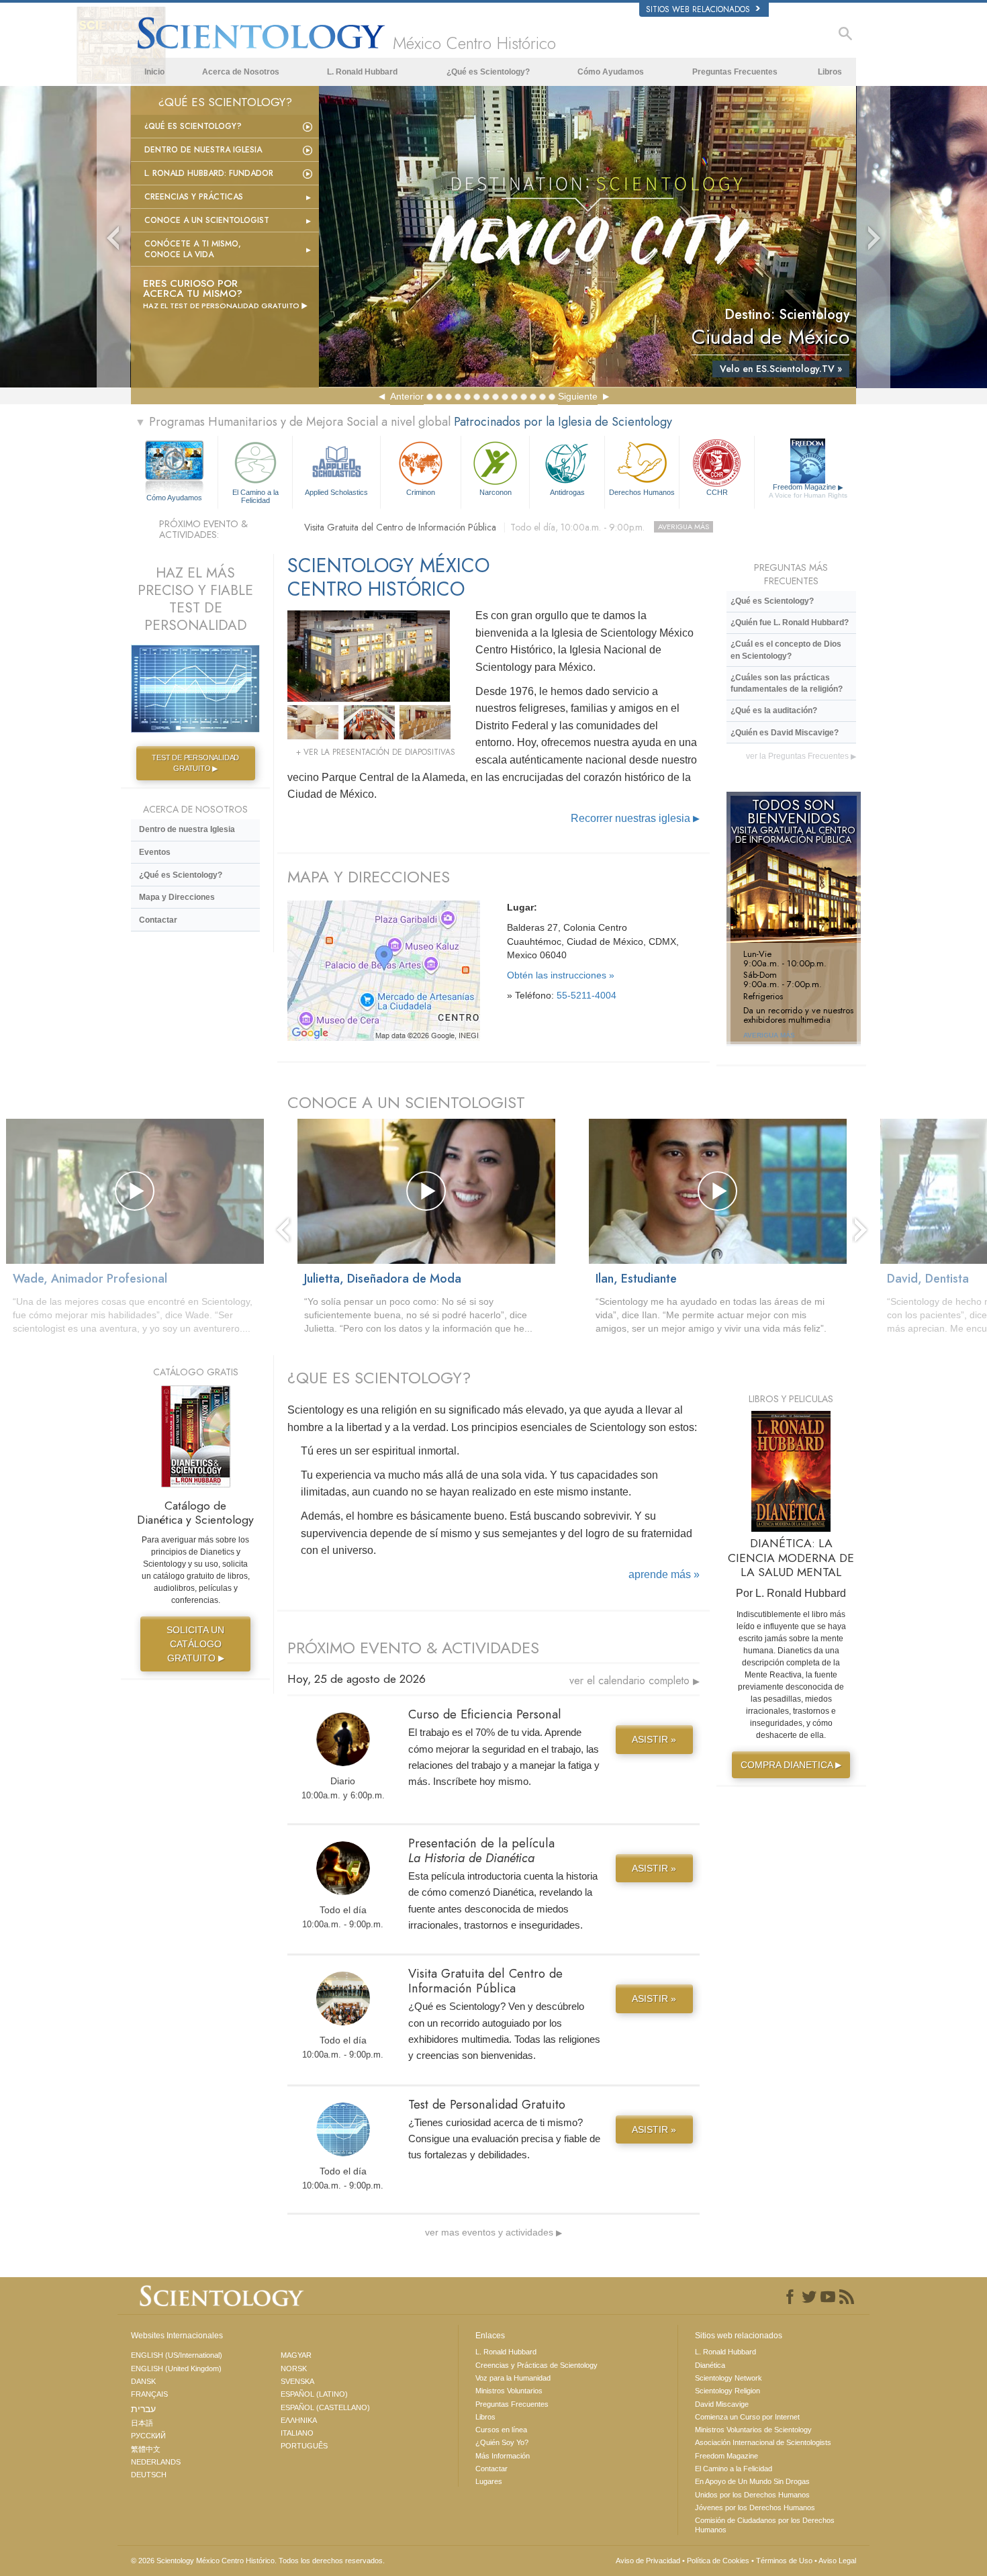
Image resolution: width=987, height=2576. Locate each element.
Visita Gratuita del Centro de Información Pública (507, 527)
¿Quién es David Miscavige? (785, 733)
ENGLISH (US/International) (177, 2355)
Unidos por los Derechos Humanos (752, 2495)
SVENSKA (297, 2381)
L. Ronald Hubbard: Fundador (209, 173)
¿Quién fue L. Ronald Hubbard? (790, 623)
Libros (830, 72)
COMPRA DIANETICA (791, 1765)
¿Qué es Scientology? (488, 72)
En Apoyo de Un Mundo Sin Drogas (752, 2481)
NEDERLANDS (156, 2462)
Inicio (154, 72)
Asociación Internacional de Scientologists (763, 2442)
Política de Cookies (718, 2561)
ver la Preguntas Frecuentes (801, 756)
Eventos (155, 852)
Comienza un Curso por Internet (747, 2417)
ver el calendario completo (634, 1681)
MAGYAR (296, 2355)
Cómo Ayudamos (611, 72)
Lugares (489, 2481)
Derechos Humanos (642, 492)
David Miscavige (722, 2404)
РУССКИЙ (148, 2436)
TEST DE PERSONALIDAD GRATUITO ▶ (195, 763)
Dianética (710, 2365)
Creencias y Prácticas (194, 197)
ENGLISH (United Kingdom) (176, 2368)
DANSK (143, 2381)
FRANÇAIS (149, 2394)
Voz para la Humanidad (513, 2378)
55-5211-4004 (586, 995)
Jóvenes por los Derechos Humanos (755, 2508)
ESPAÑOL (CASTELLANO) (325, 2407)
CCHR (717, 492)
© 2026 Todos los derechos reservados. (258, 2561)
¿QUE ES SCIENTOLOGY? (379, 1378)
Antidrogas (567, 492)
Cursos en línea (501, 2430)
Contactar (158, 920)
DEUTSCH (149, 2475)
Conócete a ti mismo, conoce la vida (193, 249)
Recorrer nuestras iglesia (635, 818)
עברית (143, 2409)
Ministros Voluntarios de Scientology (753, 2430)
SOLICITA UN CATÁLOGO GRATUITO (195, 1644)
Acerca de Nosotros (241, 72)
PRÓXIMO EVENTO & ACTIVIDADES (413, 1648)
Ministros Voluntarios (509, 2391)
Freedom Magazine (808, 491)
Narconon (496, 492)
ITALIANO (297, 2433)
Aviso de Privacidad (648, 2561)
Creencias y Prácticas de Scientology (536, 2365)
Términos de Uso (784, 2561)
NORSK (294, 2368)
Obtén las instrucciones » (561, 975)
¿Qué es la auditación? (774, 710)
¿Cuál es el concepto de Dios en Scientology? (786, 650)
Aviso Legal (837, 2561)
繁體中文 (146, 2449)
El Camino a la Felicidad (255, 496)
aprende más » (664, 1574)
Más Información (503, 2456)
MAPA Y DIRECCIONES (369, 877)
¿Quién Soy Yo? (502, 2442)
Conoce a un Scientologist (207, 220)
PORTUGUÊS (304, 2446)
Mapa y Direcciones (177, 897)
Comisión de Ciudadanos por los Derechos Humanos (765, 2525)
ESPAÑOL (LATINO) (314, 2394)
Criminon (421, 492)
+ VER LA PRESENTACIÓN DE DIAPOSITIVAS (376, 752)
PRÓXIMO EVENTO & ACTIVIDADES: (203, 530)
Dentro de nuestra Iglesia (203, 150)
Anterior (407, 396)
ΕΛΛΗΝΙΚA (299, 2420)
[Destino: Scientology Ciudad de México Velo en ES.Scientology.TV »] (587, 236)
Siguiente (578, 396)
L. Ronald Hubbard (362, 72)
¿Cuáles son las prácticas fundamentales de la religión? (787, 683)
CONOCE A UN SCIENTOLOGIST (406, 1102)
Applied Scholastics (336, 492)
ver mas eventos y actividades (493, 2232)
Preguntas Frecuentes (735, 72)
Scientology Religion (727, 2391)
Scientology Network (728, 2378)
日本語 (142, 2423)
